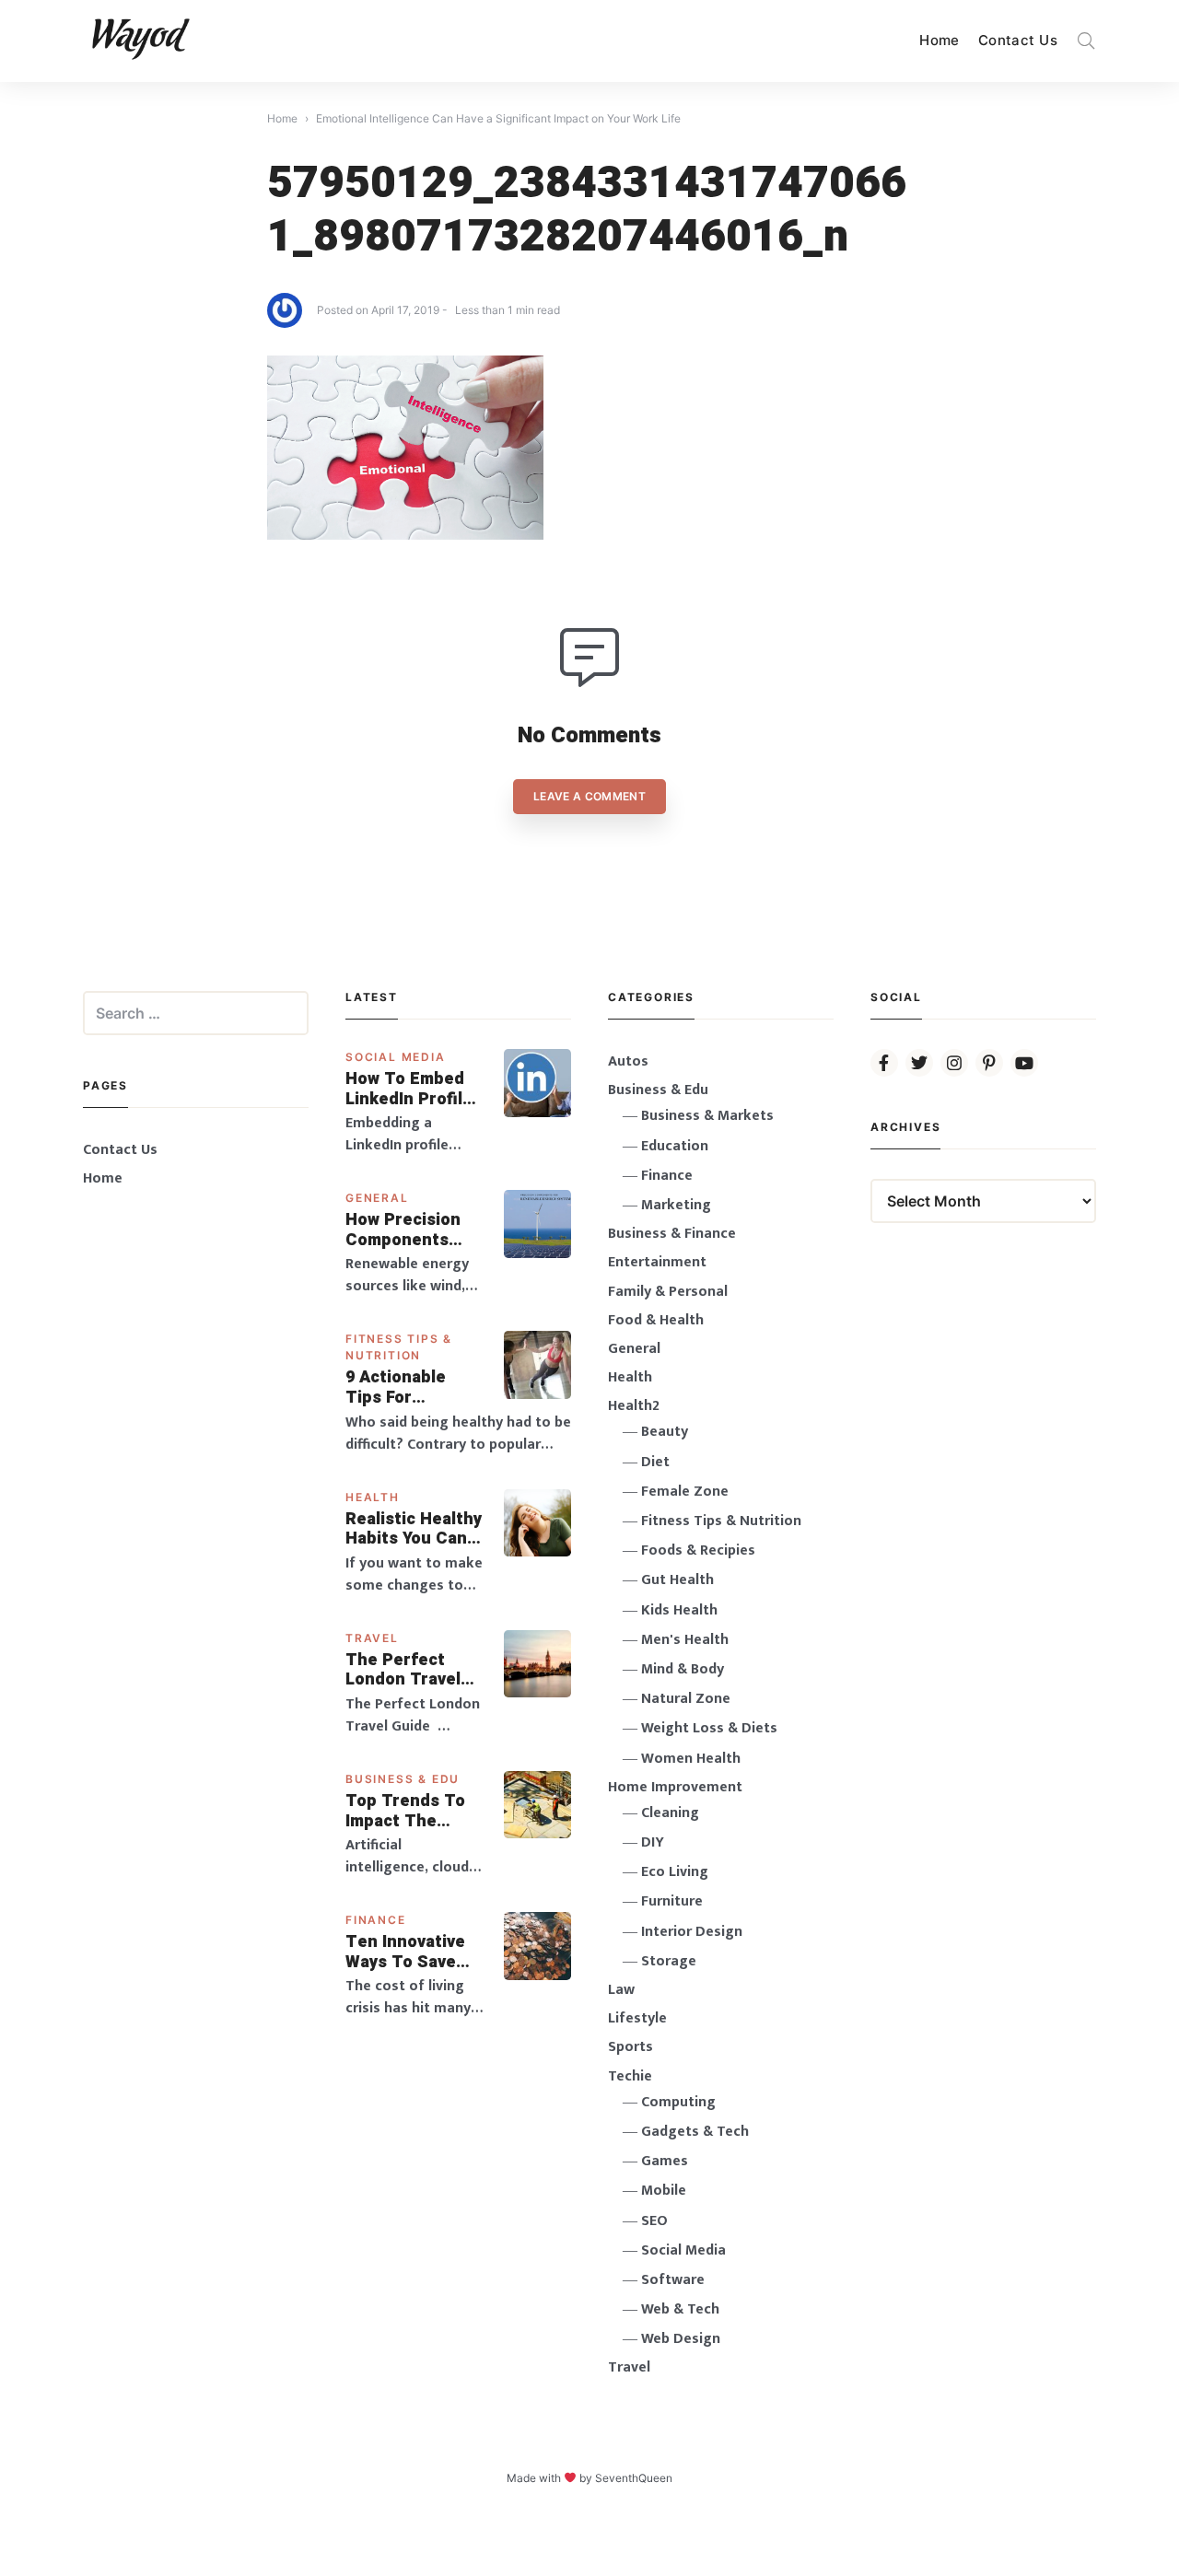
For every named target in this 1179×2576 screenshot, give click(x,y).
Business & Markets (707, 1116)
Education (675, 1146)
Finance (376, 1920)
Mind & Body (683, 1669)
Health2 (634, 1406)
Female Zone (685, 1492)
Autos (628, 1061)
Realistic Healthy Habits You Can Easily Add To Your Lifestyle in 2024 (414, 1529)
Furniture (672, 1901)
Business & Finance (672, 1234)
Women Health (691, 1759)
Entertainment (657, 1262)
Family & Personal (668, 1292)
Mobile (664, 2191)
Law (621, 1990)
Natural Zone (686, 1699)
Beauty (665, 1432)
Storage (669, 1961)
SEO (654, 2221)
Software (673, 2280)
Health (373, 1497)
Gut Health (677, 1580)
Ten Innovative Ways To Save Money (405, 1952)
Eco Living (675, 1872)
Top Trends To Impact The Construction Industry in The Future (407, 1811)
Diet (655, 1462)
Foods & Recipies (698, 1550)
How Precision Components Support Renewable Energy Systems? (415, 1230)
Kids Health (679, 1610)
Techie (630, 2076)
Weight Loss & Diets (709, 1728)
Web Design (681, 2339)
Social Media (396, 1057)
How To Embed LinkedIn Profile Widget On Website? (409, 1089)
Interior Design (692, 1932)
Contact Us (1018, 40)
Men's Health (685, 1640)
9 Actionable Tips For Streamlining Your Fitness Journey (397, 1387)
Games (665, 2161)
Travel (372, 1638)
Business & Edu (403, 1779)
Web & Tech (680, 2309)
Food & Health (656, 1320)
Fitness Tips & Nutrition (721, 1521)
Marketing (676, 1205)
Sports (630, 2047)
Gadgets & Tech (695, 2132)
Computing (678, 2102)
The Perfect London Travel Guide (403, 1670)
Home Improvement (675, 1787)
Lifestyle (637, 2018)
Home (940, 40)
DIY (653, 1842)
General (377, 1198)
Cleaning (670, 1813)
